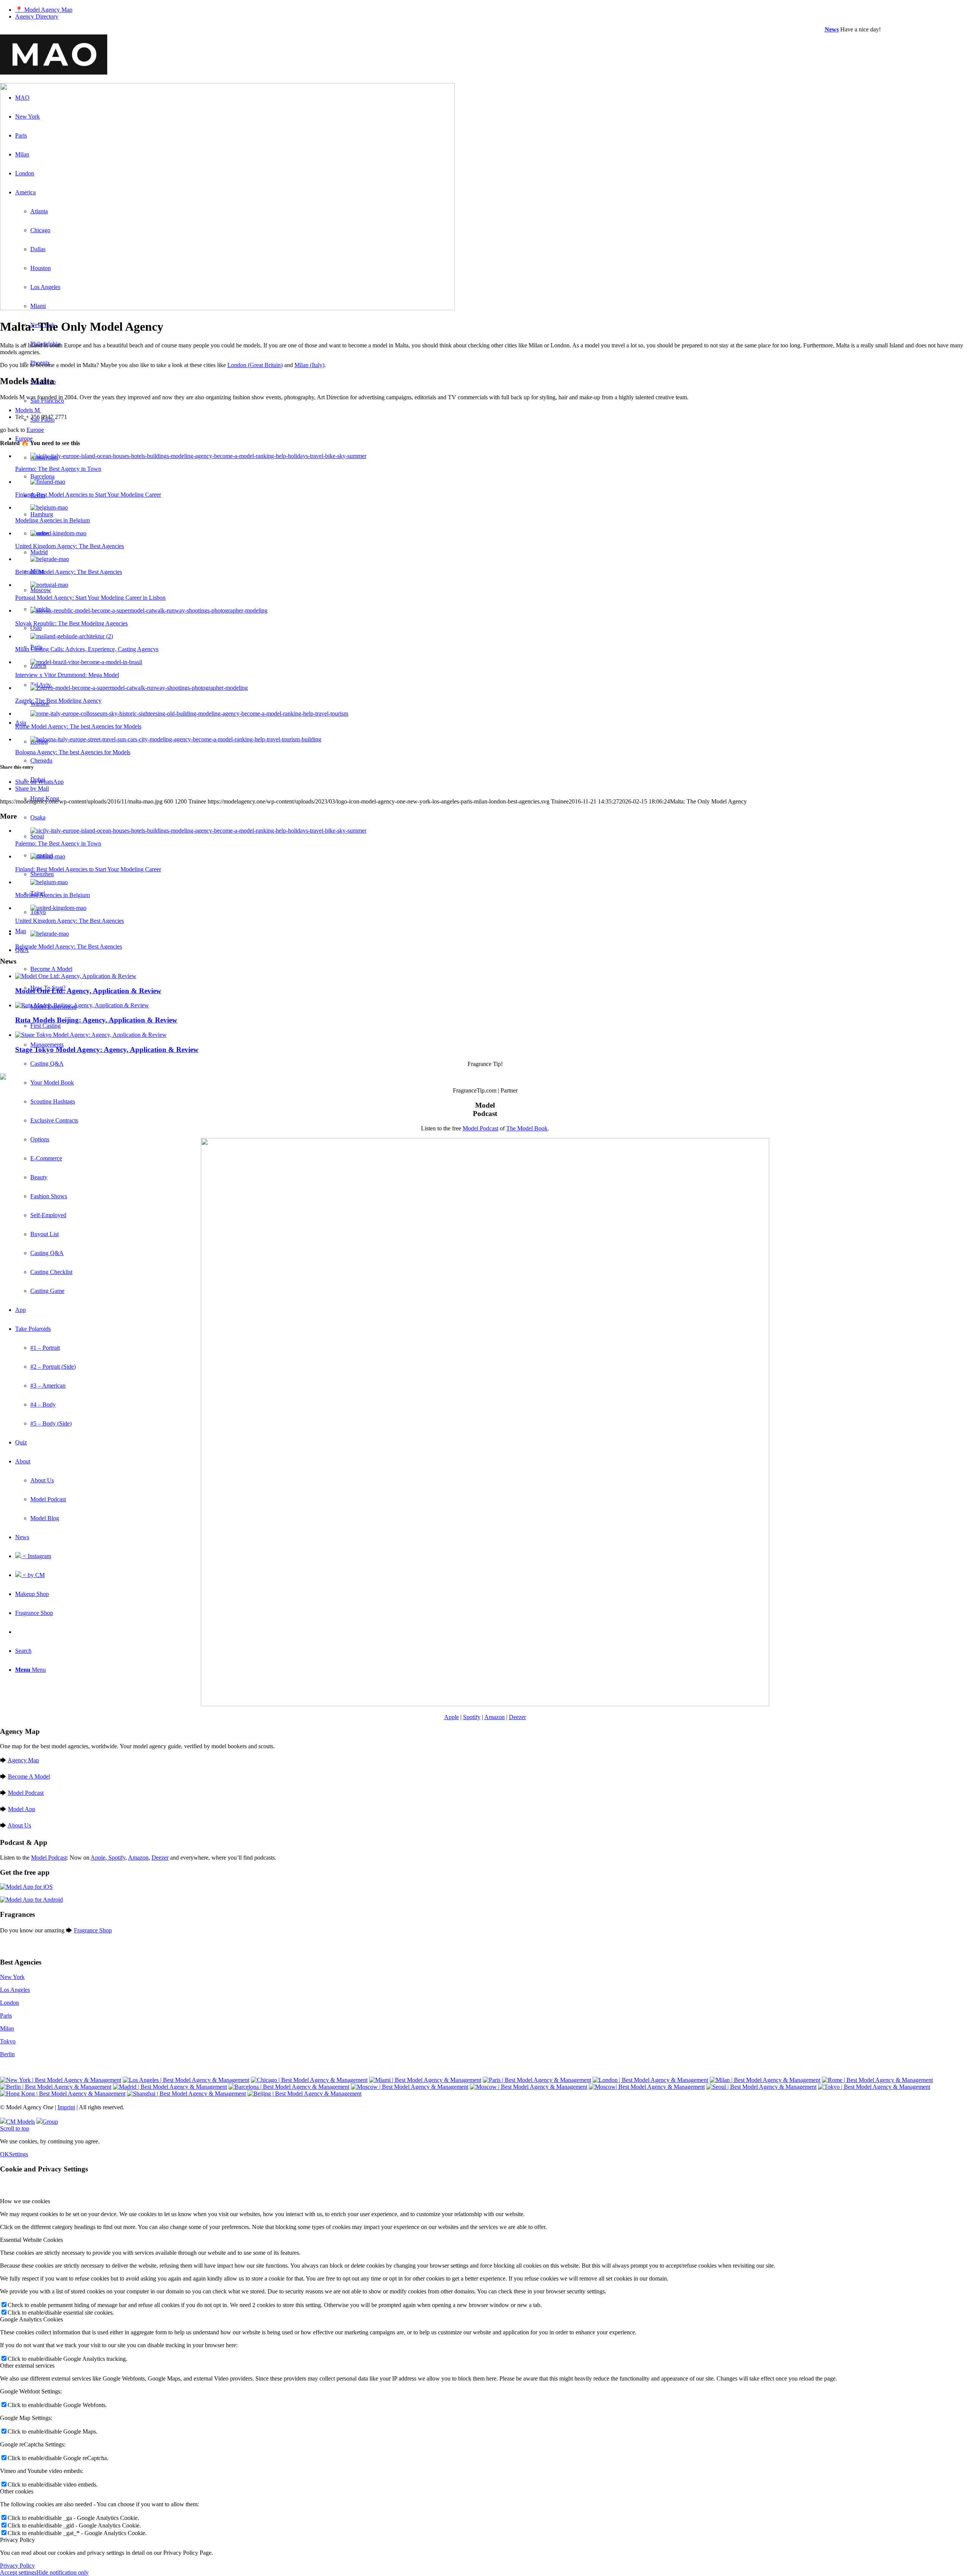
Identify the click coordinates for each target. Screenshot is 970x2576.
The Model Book (527, 1128)
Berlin (7, 2054)
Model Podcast (480, 1128)
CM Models (20, 2122)
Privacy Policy (17, 2566)
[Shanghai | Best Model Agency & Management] (186, 2094)
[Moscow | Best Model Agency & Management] (410, 2087)
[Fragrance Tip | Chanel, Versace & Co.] (3, 1078)
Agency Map (23, 1760)
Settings (19, 2154)
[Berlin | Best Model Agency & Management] (56, 2087)
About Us (19, 1825)
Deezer (517, 1717)
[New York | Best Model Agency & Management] (61, 2080)
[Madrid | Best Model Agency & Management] (170, 2087)
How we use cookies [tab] (25, 2201)
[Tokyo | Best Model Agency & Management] (874, 2087)
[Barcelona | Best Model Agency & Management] (289, 2087)
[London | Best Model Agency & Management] (650, 2080)
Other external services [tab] (27, 2366)
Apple (451, 1717)
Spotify (472, 1717)
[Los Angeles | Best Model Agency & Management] (186, 2080)
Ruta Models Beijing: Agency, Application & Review (96, 1020)
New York (12, 1977)
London (9, 2003)
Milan (7, 2028)
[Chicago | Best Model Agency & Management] (309, 2080)
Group (50, 2122)
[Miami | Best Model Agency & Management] (425, 2080)
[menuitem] (493, 10)
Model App (22, 1809)
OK (5, 2154)
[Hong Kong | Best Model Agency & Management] (63, 2094)
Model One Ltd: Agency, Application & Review (88, 991)
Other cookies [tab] (17, 2491)
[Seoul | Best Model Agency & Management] (761, 2087)
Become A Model (29, 1776)
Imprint (66, 2107)
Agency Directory (37, 16)
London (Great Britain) (255, 365)
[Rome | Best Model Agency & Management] (877, 2080)
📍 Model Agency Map (44, 10)
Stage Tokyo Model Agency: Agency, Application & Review (107, 1050)
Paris (6, 2016)
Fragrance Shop (93, 1930)
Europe (35, 430)
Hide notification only (63, 2572)
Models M (28, 410)
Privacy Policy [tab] (17, 2540)
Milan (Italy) (309, 365)
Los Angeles (15, 1990)
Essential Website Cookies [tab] (31, 2240)
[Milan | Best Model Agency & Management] (765, 2080)
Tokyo (8, 2041)
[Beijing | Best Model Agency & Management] (304, 2094)
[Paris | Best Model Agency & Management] (537, 2080)
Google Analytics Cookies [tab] (31, 2319)
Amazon (494, 1717)
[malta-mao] (227, 308)
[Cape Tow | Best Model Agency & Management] (647, 2087)
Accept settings (18, 2572)
